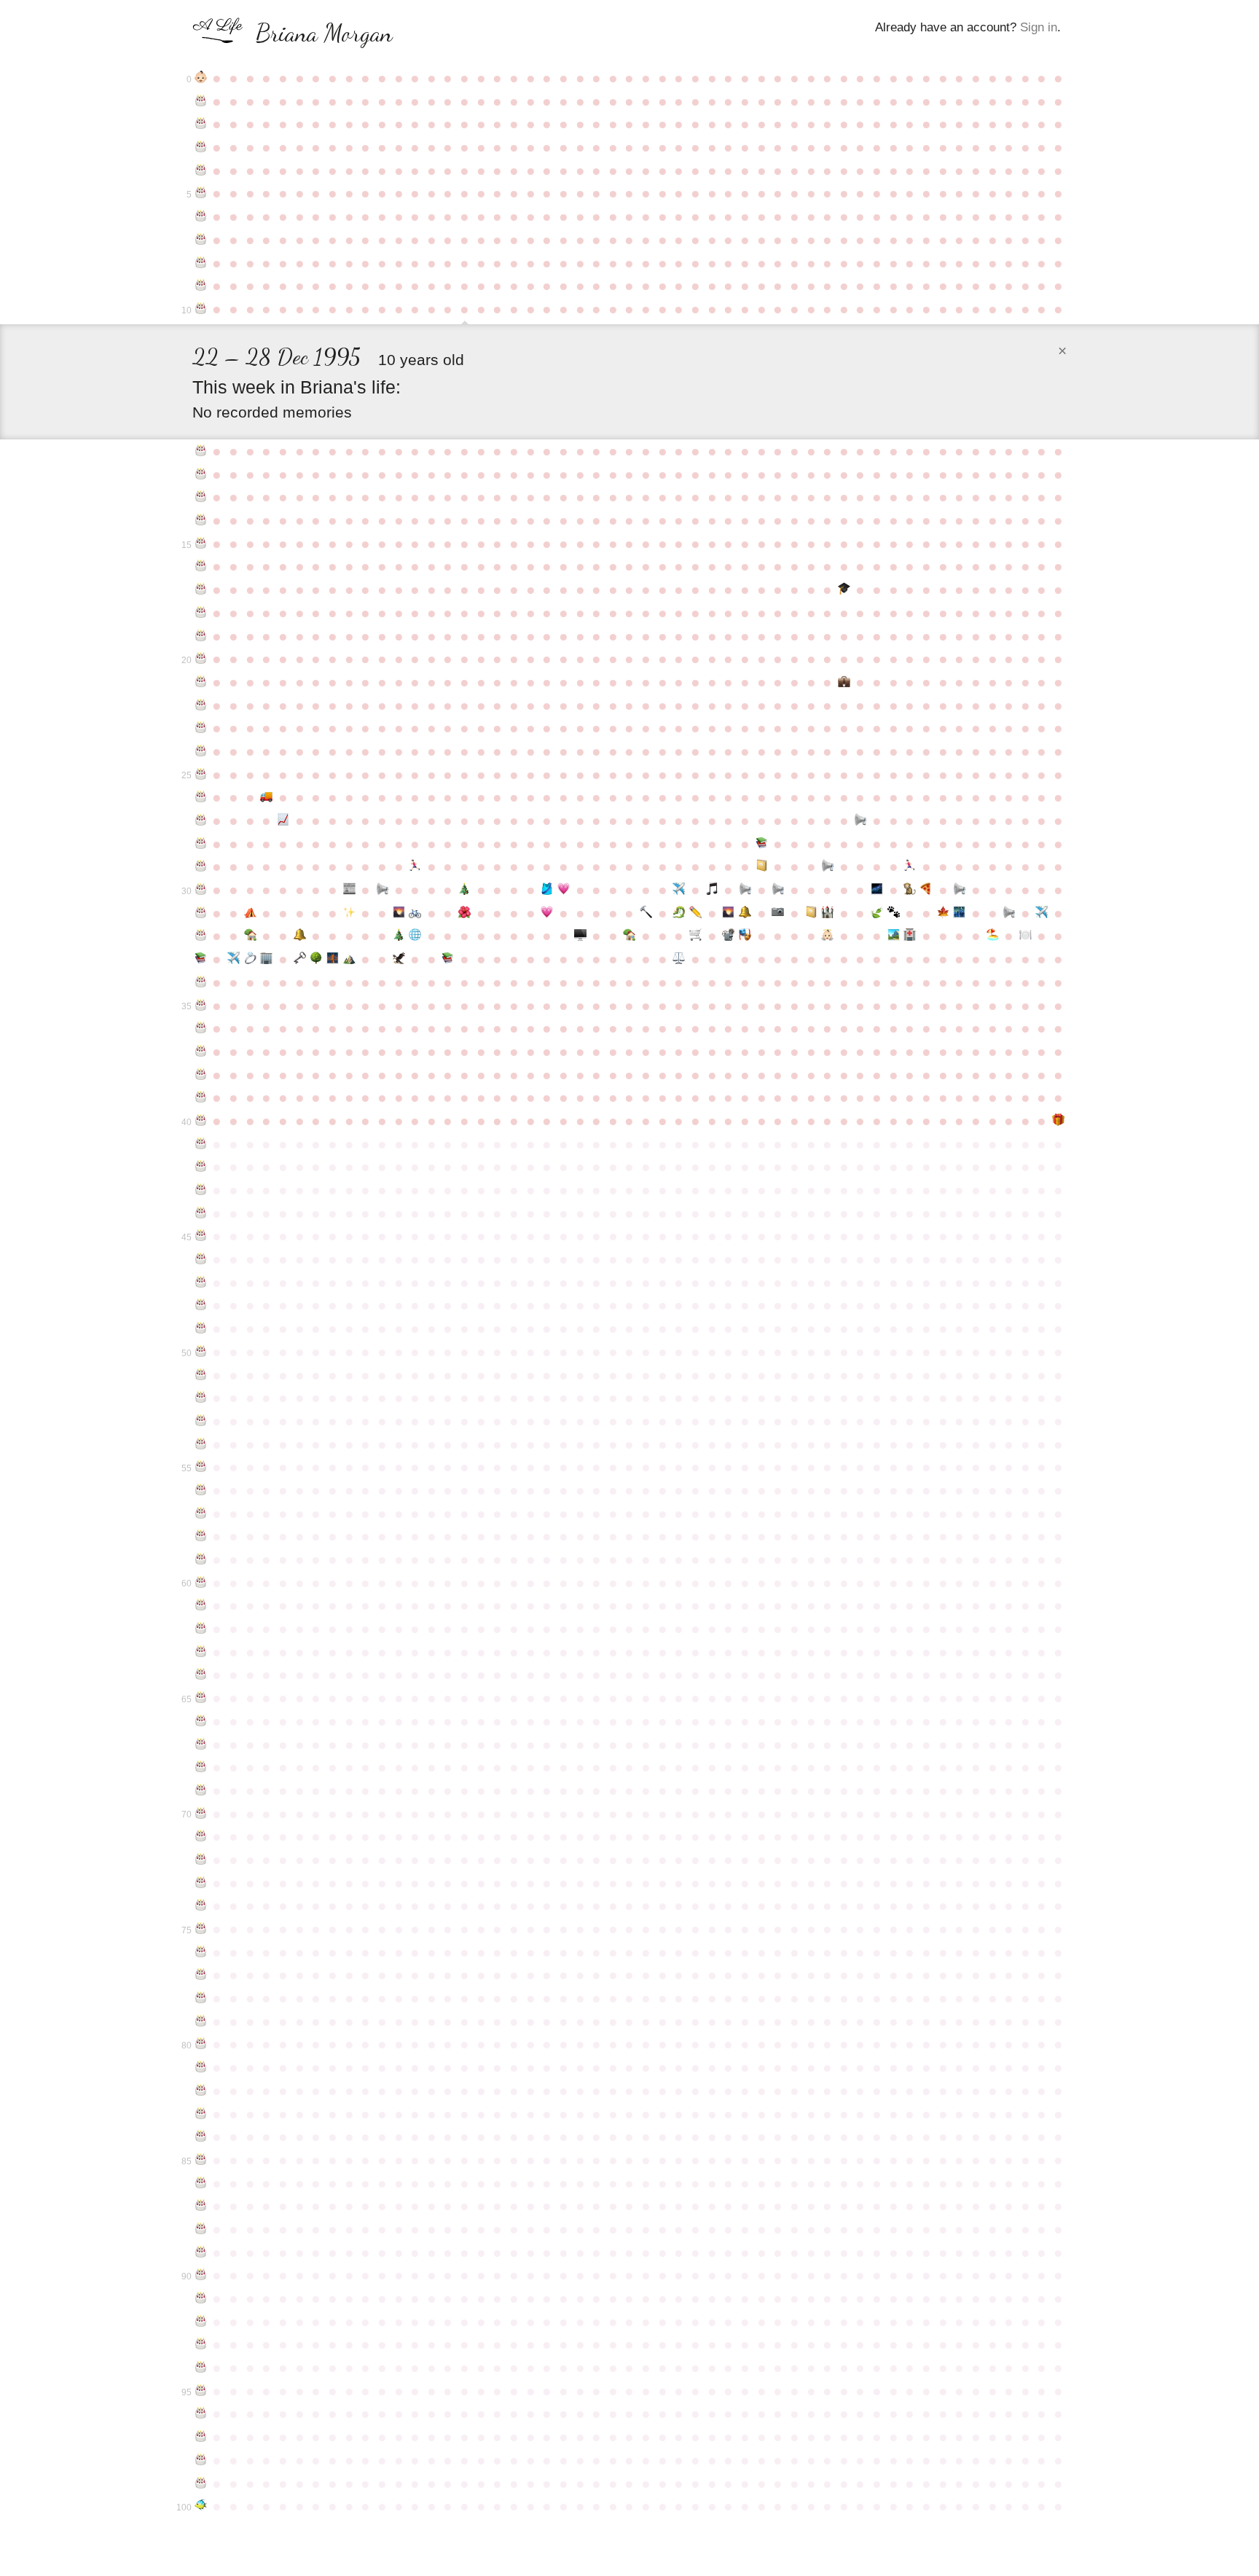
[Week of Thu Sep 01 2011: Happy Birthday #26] (201, 797)
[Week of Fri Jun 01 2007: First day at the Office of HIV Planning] (844, 682)
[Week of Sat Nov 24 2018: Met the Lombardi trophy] (399, 959)
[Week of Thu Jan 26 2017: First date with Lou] (547, 913)
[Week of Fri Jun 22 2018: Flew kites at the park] (894, 936)
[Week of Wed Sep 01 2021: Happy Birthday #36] (201, 1028)
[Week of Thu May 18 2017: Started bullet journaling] (811, 913)
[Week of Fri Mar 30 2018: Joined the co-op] (695, 936)
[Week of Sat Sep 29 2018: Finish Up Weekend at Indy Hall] (267, 959)
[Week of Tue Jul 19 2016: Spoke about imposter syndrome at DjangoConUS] (959, 890)
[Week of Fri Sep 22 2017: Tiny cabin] (250, 936)
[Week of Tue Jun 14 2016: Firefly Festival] (877, 890)
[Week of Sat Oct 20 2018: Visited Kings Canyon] (316, 959)
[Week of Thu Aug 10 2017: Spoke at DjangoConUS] (1009, 913)
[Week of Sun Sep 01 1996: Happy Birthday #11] (201, 451)
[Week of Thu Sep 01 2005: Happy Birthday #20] (201, 659)
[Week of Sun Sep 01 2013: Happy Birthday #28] (201, 844)
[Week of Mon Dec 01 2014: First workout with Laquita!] (415, 866)
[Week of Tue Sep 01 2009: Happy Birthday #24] (201, 751)
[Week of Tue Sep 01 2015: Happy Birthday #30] (201, 890)
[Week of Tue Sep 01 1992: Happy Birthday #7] (201, 240)
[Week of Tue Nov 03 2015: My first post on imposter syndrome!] (349, 890)
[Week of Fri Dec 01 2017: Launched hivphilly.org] (415, 936)
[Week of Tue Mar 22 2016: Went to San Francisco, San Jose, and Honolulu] (679, 890)
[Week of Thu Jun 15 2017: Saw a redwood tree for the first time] (877, 913)
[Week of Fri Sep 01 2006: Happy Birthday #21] (201, 682)
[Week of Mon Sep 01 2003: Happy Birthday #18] (201, 613)
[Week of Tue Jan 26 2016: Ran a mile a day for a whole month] (547, 890)
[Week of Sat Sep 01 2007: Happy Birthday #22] (201, 705)
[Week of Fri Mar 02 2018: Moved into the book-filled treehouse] (630, 936)
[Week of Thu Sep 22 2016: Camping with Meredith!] (250, 913)
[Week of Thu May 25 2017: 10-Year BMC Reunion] (827, 913)
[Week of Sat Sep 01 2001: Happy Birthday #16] (201, 566)
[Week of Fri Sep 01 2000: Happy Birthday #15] (201, 544)
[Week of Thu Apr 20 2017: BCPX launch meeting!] (745, 913)
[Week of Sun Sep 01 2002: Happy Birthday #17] (201, 590)
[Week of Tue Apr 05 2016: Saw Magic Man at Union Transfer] (712, 890)
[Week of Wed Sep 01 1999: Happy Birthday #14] (201, 520)
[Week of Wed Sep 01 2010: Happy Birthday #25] (201, 775)
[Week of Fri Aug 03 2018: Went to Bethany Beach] (993, 936)
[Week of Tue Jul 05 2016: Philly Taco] (926, 890)
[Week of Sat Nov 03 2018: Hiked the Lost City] (349, 959)
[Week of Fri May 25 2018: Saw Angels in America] (827, 936)
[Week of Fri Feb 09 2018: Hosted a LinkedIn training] (580, 936)
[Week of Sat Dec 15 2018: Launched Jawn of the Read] (448, 959)
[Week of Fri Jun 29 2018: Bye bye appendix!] (910, 936)
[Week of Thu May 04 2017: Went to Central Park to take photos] (778, 913)
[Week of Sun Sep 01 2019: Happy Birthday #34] (201, 982)
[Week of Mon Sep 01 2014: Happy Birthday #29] (201, 866)
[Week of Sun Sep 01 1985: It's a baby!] (201, 78)
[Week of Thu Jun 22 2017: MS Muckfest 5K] (894, 913)
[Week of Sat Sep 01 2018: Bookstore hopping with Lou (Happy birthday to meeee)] (201, 959)
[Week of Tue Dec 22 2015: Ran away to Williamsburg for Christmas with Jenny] (464, 890)
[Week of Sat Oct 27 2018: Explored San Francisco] (333, 959)
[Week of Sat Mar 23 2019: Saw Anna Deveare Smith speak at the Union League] (679, 959)
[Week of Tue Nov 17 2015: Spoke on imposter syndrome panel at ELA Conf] (382, 890)
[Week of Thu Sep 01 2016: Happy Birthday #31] (201, 913)
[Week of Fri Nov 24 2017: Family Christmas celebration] (399, 936)
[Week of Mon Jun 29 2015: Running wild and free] (910, 866)
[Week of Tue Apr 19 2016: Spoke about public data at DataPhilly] (745, 890)
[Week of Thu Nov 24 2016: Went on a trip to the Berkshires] (399, 913)
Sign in (1039, 27)
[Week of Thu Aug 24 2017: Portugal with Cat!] (1042, 913)
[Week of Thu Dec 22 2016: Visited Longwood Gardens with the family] (464, 913)
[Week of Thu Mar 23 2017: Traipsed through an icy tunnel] (679, 913)
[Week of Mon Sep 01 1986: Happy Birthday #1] (201, 101)
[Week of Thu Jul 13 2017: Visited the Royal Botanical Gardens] (943, 913)
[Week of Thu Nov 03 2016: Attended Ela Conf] (349, 913)
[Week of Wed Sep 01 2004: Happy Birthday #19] (201, 636)
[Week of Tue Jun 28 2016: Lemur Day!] (910, 890)
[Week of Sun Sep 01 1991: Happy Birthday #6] (201, 216)
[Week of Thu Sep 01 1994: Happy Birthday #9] (201, 286)
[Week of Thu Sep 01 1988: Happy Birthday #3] (201, 147)
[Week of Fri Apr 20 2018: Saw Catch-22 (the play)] (745, 936)
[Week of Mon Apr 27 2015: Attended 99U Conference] (762, 866)
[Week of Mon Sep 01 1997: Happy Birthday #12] (201, 474)
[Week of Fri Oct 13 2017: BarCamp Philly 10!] (300, 936)
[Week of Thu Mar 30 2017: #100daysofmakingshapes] (695, 913)
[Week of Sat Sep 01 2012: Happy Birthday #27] (201, 821)
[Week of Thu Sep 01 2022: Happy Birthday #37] (201, 1052)
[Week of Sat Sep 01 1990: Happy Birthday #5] (201, 193)
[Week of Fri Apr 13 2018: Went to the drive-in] (729, 936)
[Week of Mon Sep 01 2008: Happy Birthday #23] (201, 728)
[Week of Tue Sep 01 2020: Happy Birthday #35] (201, 1006)
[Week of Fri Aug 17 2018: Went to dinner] (1025, 936)
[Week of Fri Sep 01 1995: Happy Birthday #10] (201, 309)
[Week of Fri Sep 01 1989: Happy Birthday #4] (201, 171)
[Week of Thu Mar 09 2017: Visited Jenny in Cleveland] (646, 913)
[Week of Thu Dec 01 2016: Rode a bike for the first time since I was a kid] (415, 913)
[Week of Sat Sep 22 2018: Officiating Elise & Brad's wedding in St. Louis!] (250, 959)
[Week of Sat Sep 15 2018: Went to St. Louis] (234, 959)
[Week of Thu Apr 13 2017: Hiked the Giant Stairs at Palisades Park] (729, 913)
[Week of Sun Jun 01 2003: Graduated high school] (844, 590)
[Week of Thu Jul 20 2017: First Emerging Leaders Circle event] (959, 913)
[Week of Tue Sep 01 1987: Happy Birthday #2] (201, 124)
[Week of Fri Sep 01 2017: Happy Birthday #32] (201, 936)
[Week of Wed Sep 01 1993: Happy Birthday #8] (201, 263)
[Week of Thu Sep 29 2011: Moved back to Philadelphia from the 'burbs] (267, 797)
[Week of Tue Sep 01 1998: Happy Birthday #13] (201, 497)
